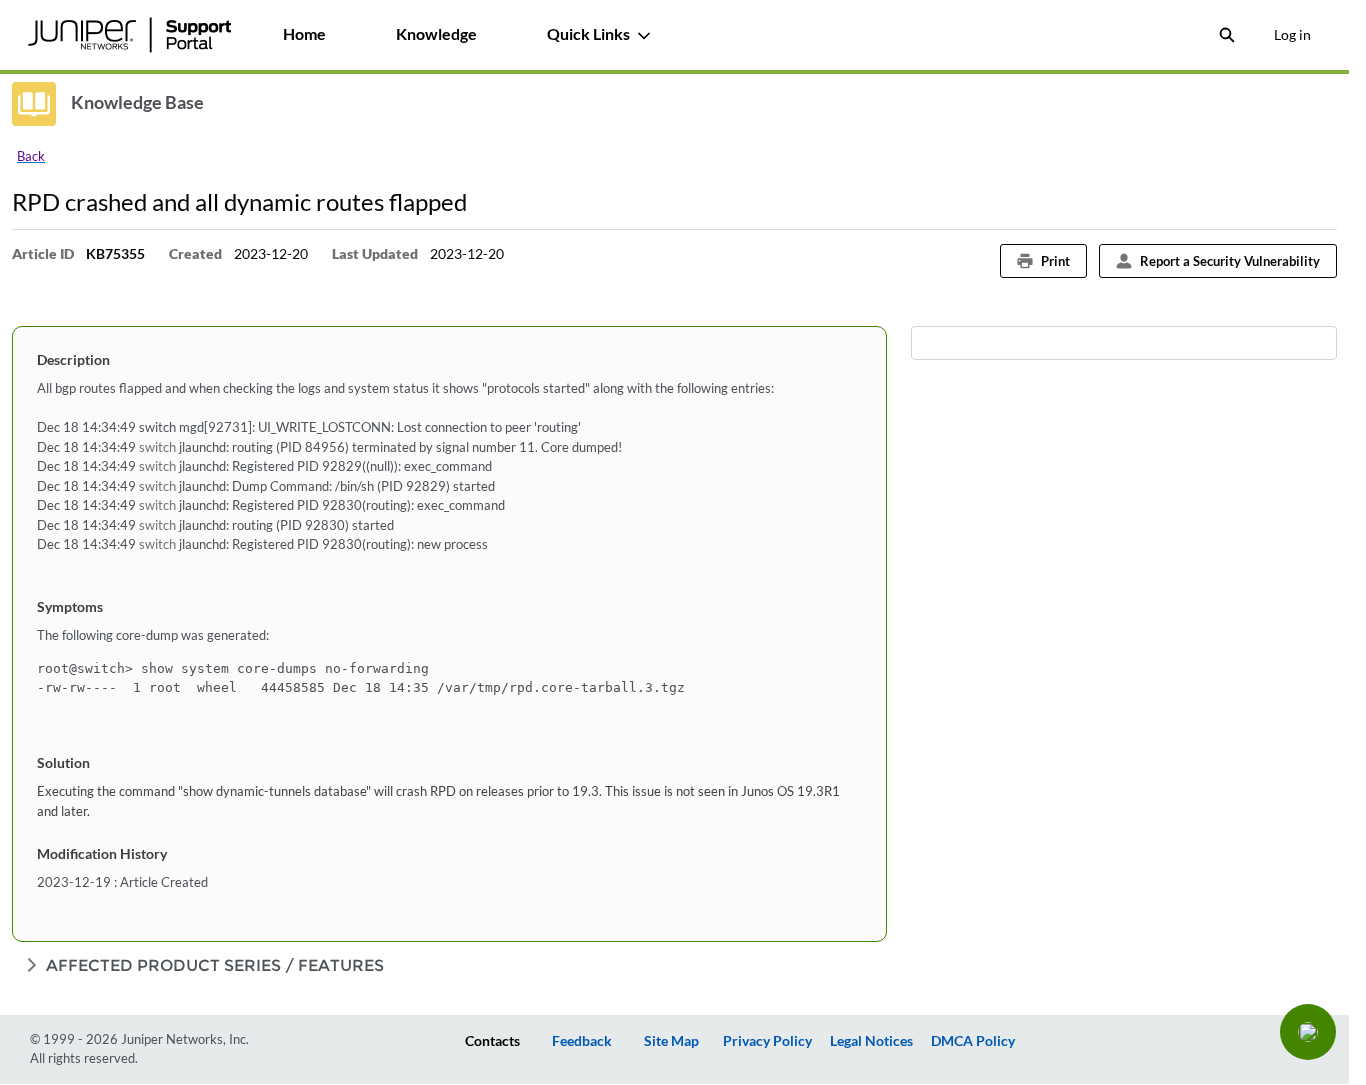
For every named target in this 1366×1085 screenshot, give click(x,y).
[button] (1308, 1032)
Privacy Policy (767, 1040)
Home (304, 33)
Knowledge (436, 33)
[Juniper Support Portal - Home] (129, 35)
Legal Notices (871, 1040)
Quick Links (588, 33)
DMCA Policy (973, 1040)
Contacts (492, 1040)
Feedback (582, 1040)
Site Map (671, 1040)
